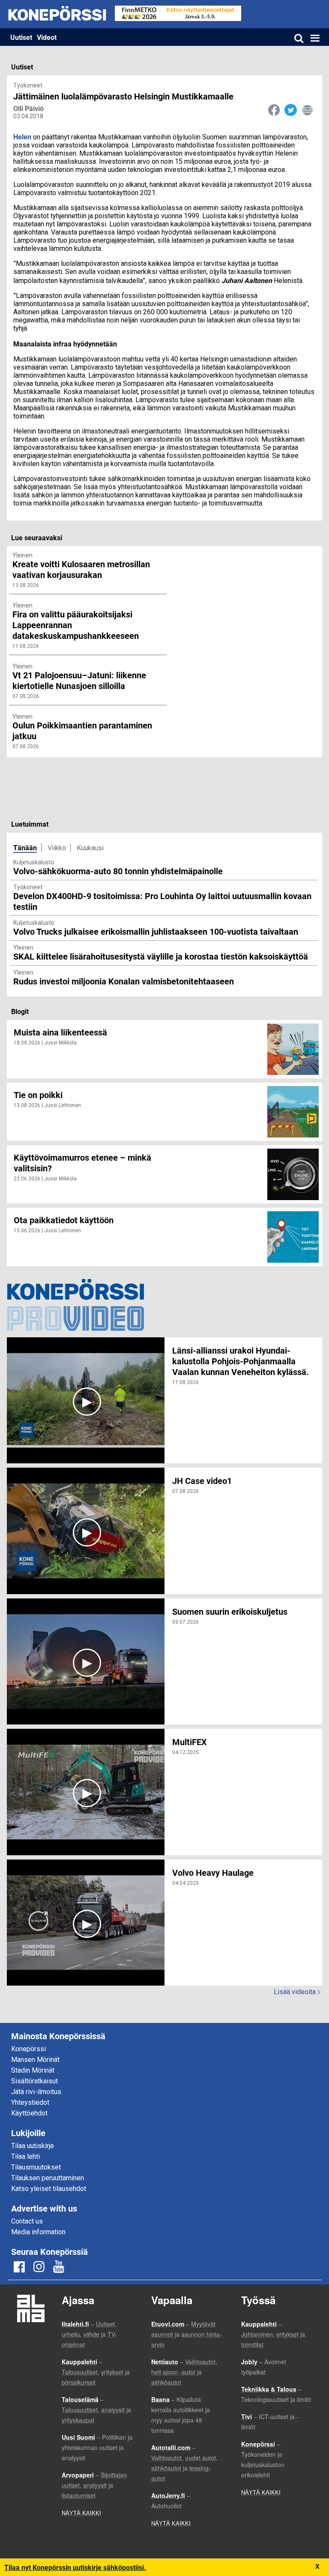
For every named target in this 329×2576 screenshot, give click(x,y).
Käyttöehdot (29, 2113)
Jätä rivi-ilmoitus (36, 2092)
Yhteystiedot (30, 2102)
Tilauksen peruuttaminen (48, 2178)
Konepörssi (28, 2049)
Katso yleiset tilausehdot (49, 2189)
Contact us (27, 2221)
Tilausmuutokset (36, 2167)
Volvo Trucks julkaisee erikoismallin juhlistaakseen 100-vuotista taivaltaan (156, 931)
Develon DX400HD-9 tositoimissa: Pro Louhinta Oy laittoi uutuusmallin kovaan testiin (162, 901)
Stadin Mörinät (33, 2070)
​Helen (22, 137)
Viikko (57, 848)
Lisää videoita (297, 1992)
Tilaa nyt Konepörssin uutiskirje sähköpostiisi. (75, 2567)
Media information (38, 2232)
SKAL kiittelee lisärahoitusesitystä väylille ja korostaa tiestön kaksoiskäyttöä (161, 956)
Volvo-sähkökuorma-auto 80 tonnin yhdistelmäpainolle (118, 871)
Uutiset (21, 37)
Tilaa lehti (25, 2156)
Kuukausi (90, 848)
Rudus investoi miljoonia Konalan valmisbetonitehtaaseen (124, 981)
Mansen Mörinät (35, 2060)
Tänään (25, 847)
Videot (47, 37)
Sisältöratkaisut (34, 2081)
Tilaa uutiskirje (33, 2146)
